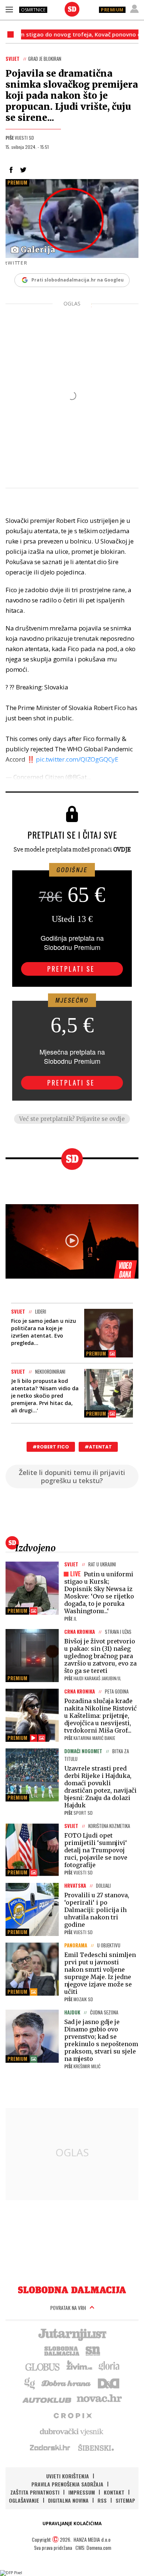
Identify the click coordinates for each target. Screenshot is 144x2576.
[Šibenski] (96, 2447)
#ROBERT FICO (51, 1447)
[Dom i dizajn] (109, 2383)
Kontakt (114, 2492)
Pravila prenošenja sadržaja (67, 2484)
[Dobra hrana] (67, 2383)
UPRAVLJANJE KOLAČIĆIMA (72, 2523)
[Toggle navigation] (9, 9)
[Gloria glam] (30, 2383)
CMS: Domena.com (93, 2547)
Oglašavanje (24, 2500)
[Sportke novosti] (93, 2350)
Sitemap (125, 2500)
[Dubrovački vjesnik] (72, 2431)
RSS (102, 2500)
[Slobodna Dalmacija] (72, 9)
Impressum (82, 2492)
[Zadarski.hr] (50, 2447)
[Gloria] (109, 2366)
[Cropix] (72, 2415)
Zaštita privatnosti (35, 2492)
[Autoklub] (47, 2399)
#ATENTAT (98, 1447)
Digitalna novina (68, 2500)
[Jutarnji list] (72, 2334)
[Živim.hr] (79, 2366)
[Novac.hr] (99, 2399)
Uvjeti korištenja (68, 2476)
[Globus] (43, 2366)
